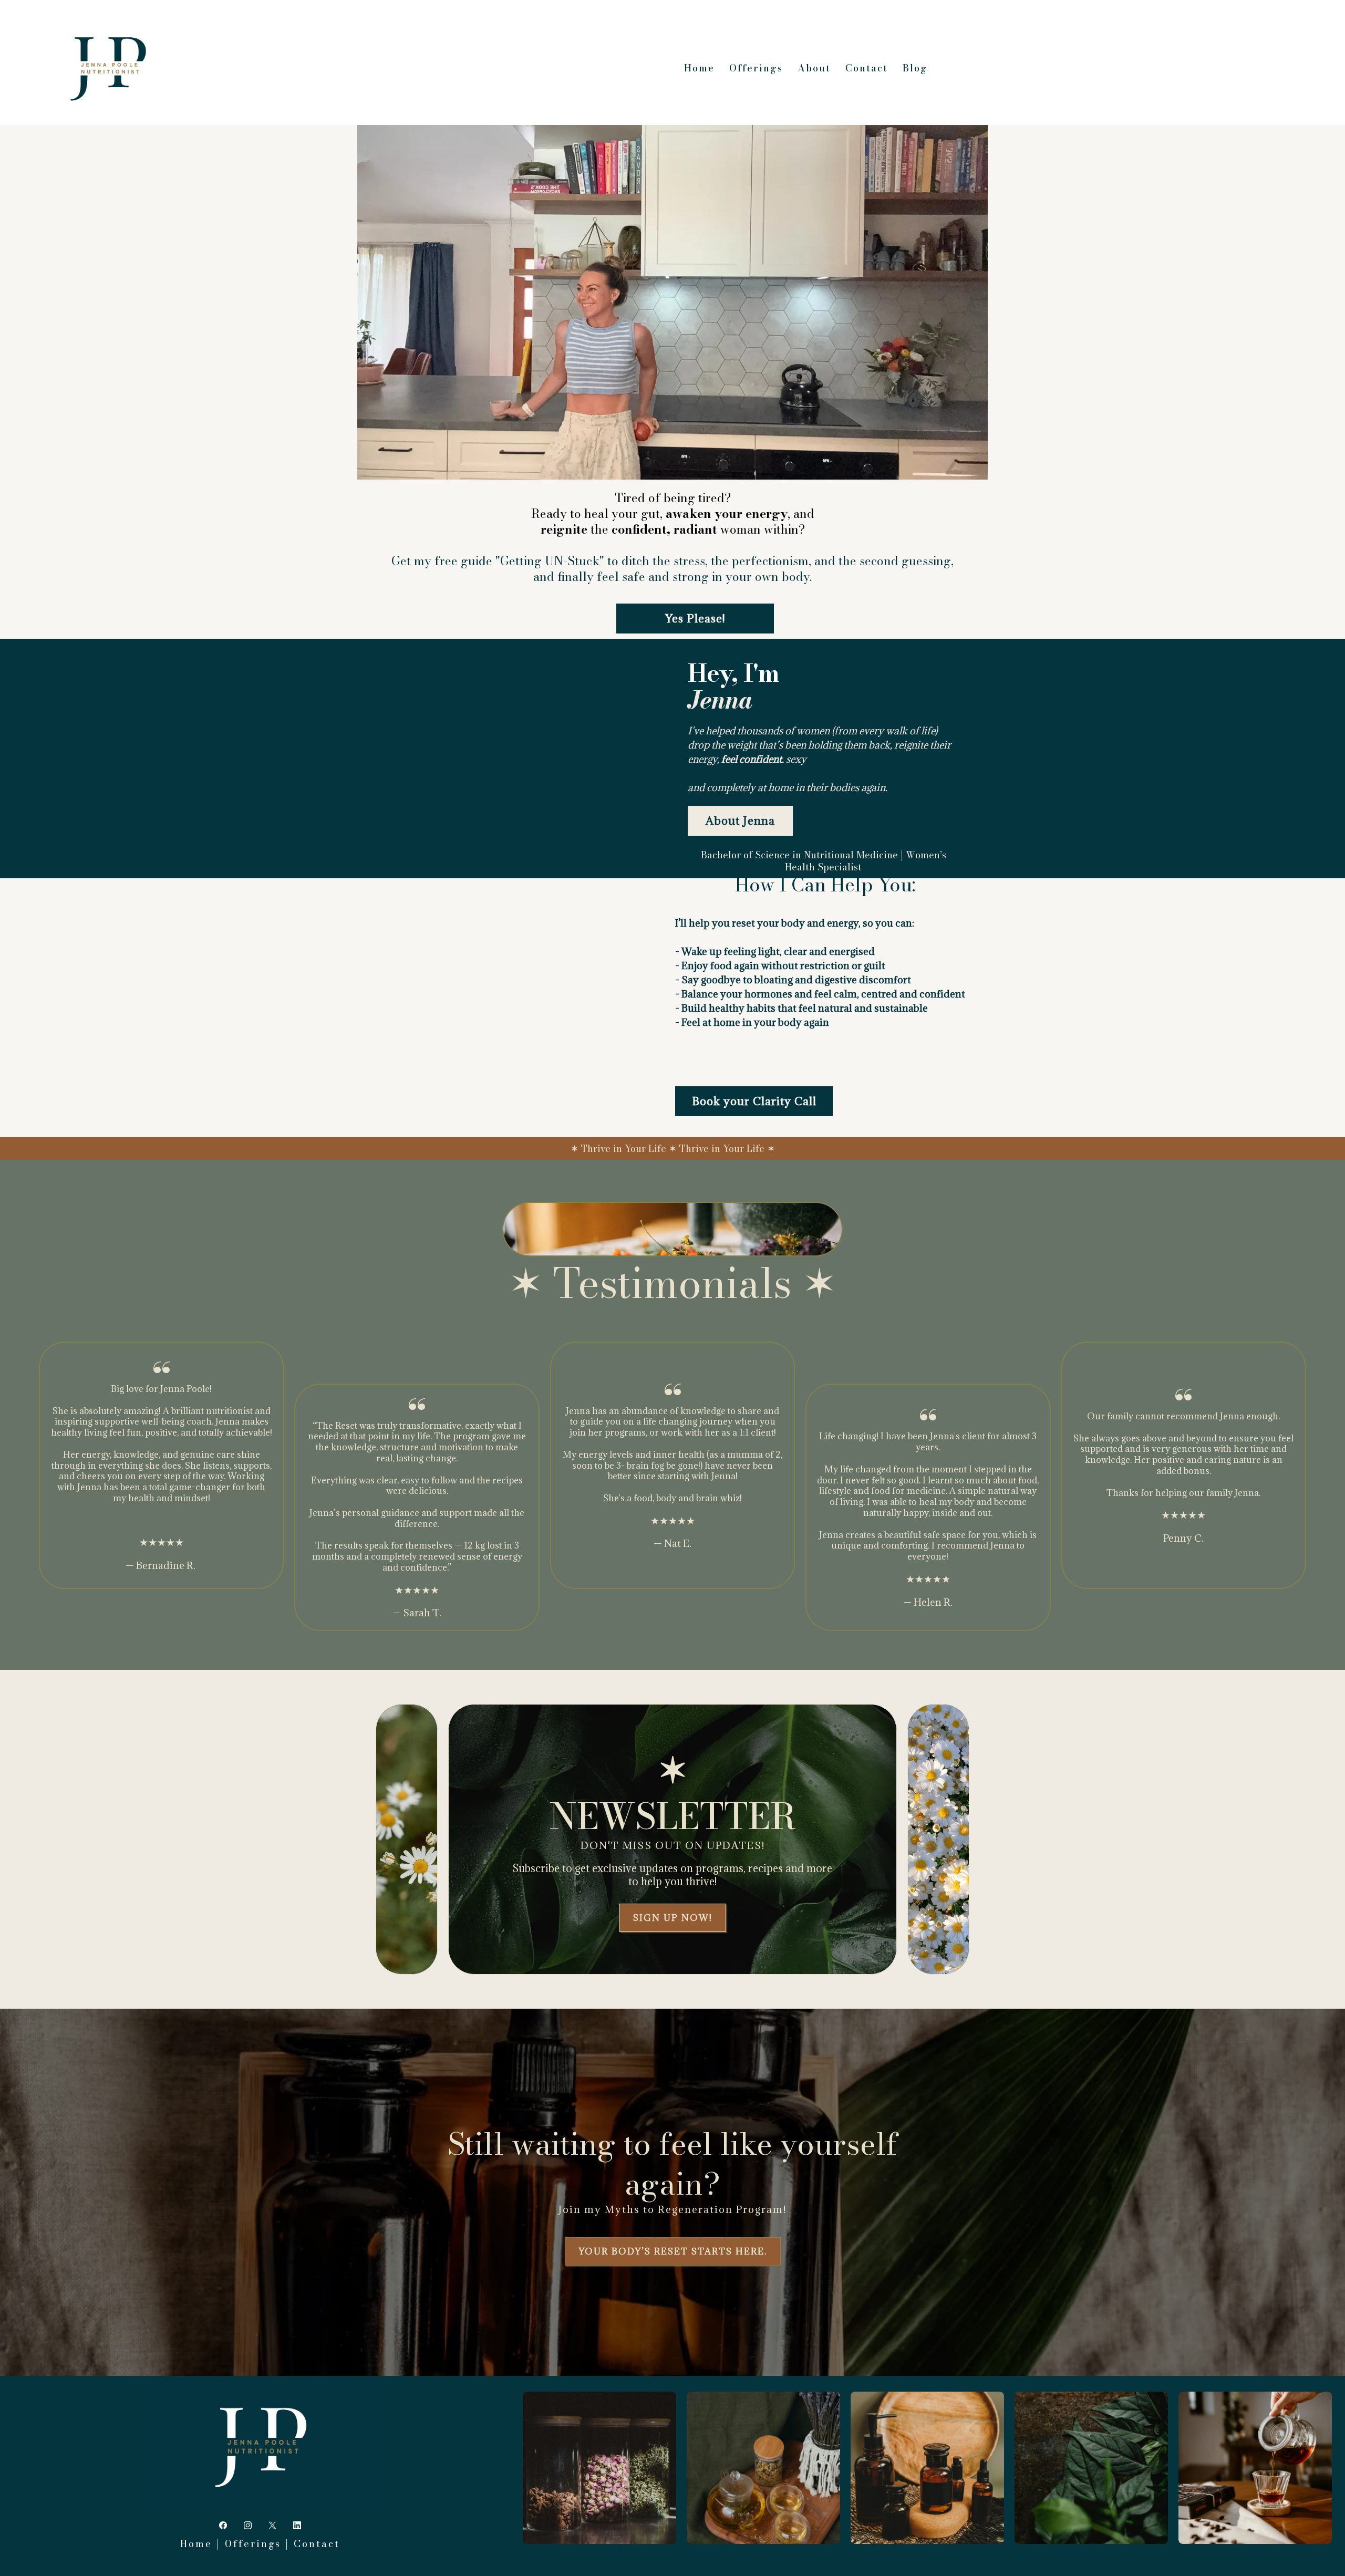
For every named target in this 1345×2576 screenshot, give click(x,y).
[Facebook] (223, 2525)
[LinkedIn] (297, 2525)
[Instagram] (248, 2525)
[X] (272, 2525)
